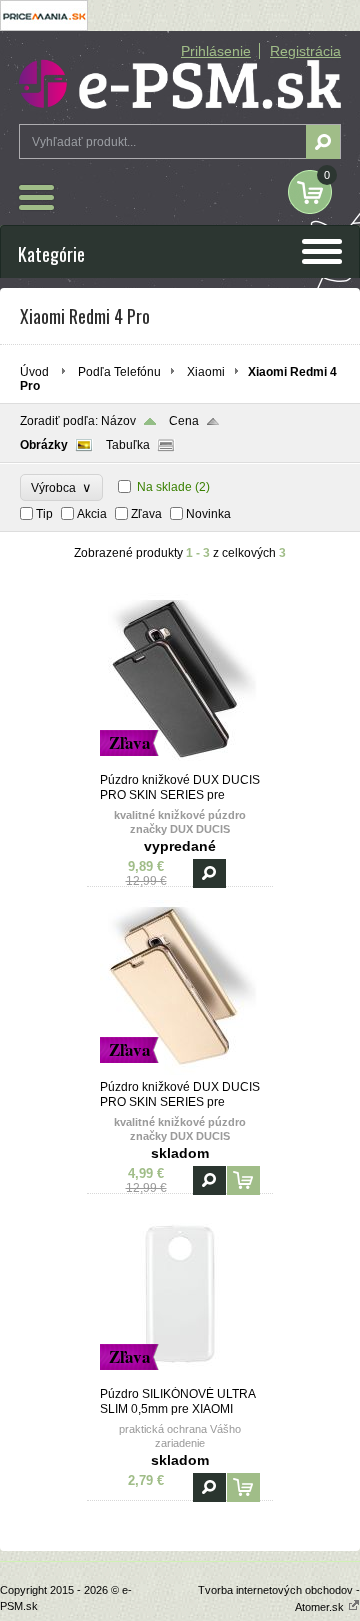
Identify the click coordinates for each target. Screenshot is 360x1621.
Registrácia (305, 51)
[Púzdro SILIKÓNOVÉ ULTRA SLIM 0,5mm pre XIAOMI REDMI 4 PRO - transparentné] (180, 1378)
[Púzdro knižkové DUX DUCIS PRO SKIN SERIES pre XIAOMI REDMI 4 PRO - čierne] (180, 764)
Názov (118, 421)
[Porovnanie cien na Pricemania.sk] (44, 27)
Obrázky (44, 445)
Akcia (92, 514)
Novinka (208, 514)
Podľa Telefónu (119, 372)
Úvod (34, 372)
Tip (44, 514)
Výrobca (61, 487)
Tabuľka (128, 445)
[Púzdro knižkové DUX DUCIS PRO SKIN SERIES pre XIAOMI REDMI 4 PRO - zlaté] (180, 1071)
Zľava (146, 514)
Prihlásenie (216, 51)
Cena (184, 421)
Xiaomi (206, 372)
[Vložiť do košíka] (243, 1180)
